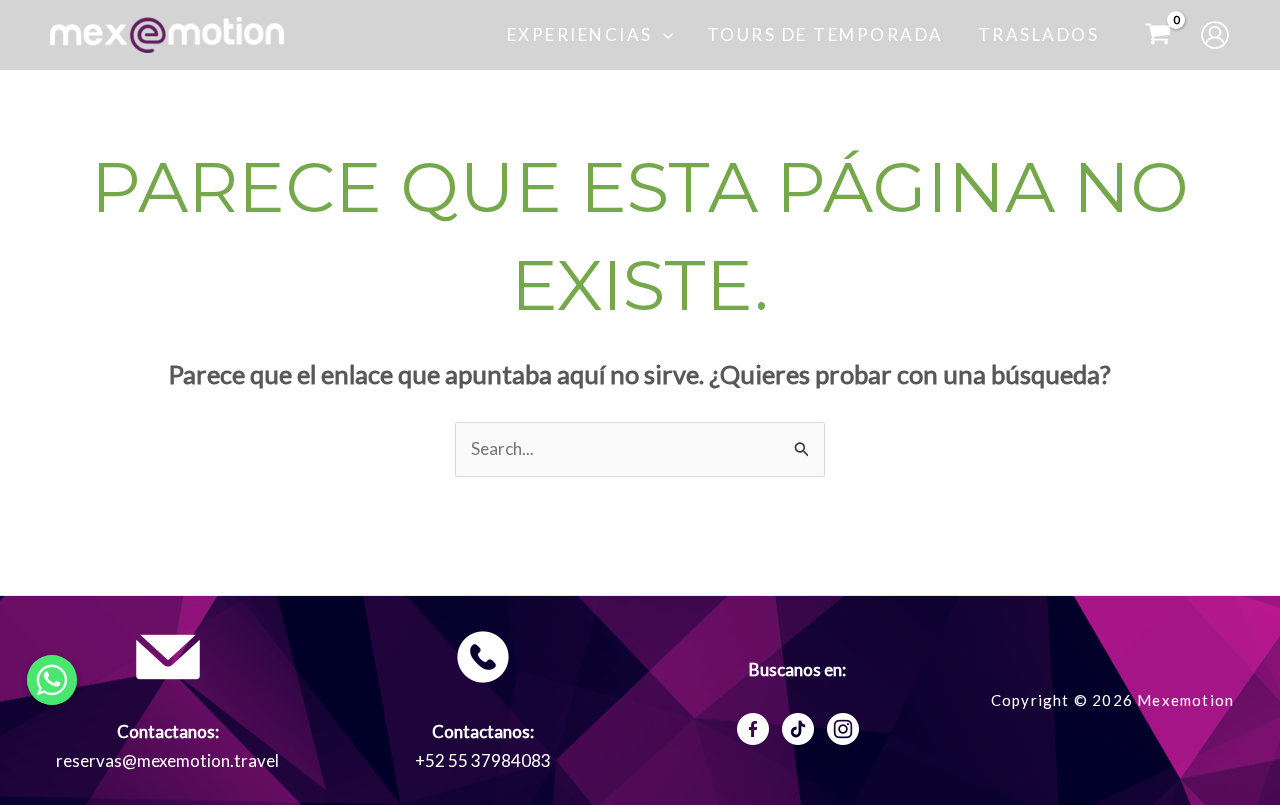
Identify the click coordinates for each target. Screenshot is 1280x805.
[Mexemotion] (167, 32)
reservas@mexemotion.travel (167, 760)
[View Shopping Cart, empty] (1158, 35)
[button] (663, 35)
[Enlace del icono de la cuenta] (1215, 35)
